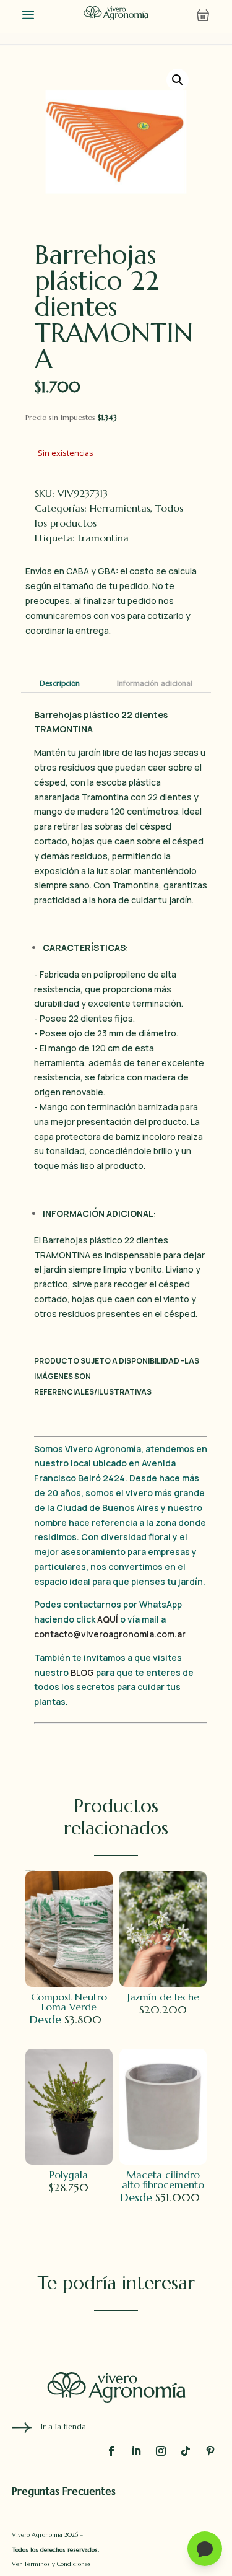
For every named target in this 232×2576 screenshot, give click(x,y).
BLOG (82, 1672)
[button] (178, 80)
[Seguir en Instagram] (161, 2451)
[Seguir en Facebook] (111, 2451)
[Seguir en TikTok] (186, 2451)
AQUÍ (109, 1619)
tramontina (103, 538)
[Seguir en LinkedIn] (136, 2451)
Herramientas (120, 508)
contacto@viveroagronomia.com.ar (110, 1634)
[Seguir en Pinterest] (210, 2451)
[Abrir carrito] (203, 15)
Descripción (60, 683)
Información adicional (155, 683)
